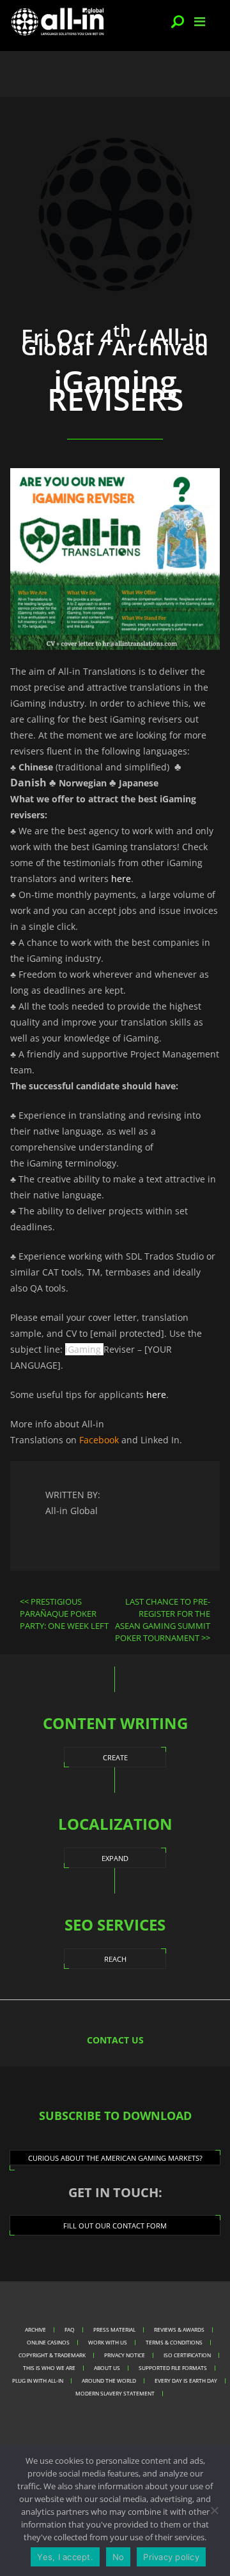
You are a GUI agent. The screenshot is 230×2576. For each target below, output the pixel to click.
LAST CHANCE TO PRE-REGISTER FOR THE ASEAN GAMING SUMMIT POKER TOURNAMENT (163, 1620)
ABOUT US (107, 2368)
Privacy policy (171, 2557)
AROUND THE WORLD (109, 2381)
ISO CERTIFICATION (187, 2355)
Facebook (99, 1440)
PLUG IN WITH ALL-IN (38, 2381)
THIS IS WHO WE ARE (49, 2368)
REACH (115, 1959)
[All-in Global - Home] (57, 21)
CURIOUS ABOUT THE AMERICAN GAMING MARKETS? (115, 2158)
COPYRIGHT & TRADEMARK (52, 2355)
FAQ (70, 2329)
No (119, 2557)
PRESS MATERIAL (114, 2329)
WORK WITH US (108, 2342)
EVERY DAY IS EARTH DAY (186, 2381)
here (121, 879)
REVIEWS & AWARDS (179, 2329)
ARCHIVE (35, 2329)
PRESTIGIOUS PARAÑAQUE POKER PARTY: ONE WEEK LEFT (64, 1614)
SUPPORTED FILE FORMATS (173, 2368)
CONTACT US (115, 2040)
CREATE (115, 1757)
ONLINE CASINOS (48, 2342)
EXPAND (115, 1858)
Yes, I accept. (65, 2557)
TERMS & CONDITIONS (174, 2342)
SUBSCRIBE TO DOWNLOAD (115, 2116)
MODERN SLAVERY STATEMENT (115, 2393)
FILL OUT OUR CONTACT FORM (115, 2226)
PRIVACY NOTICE (125, 2355)
